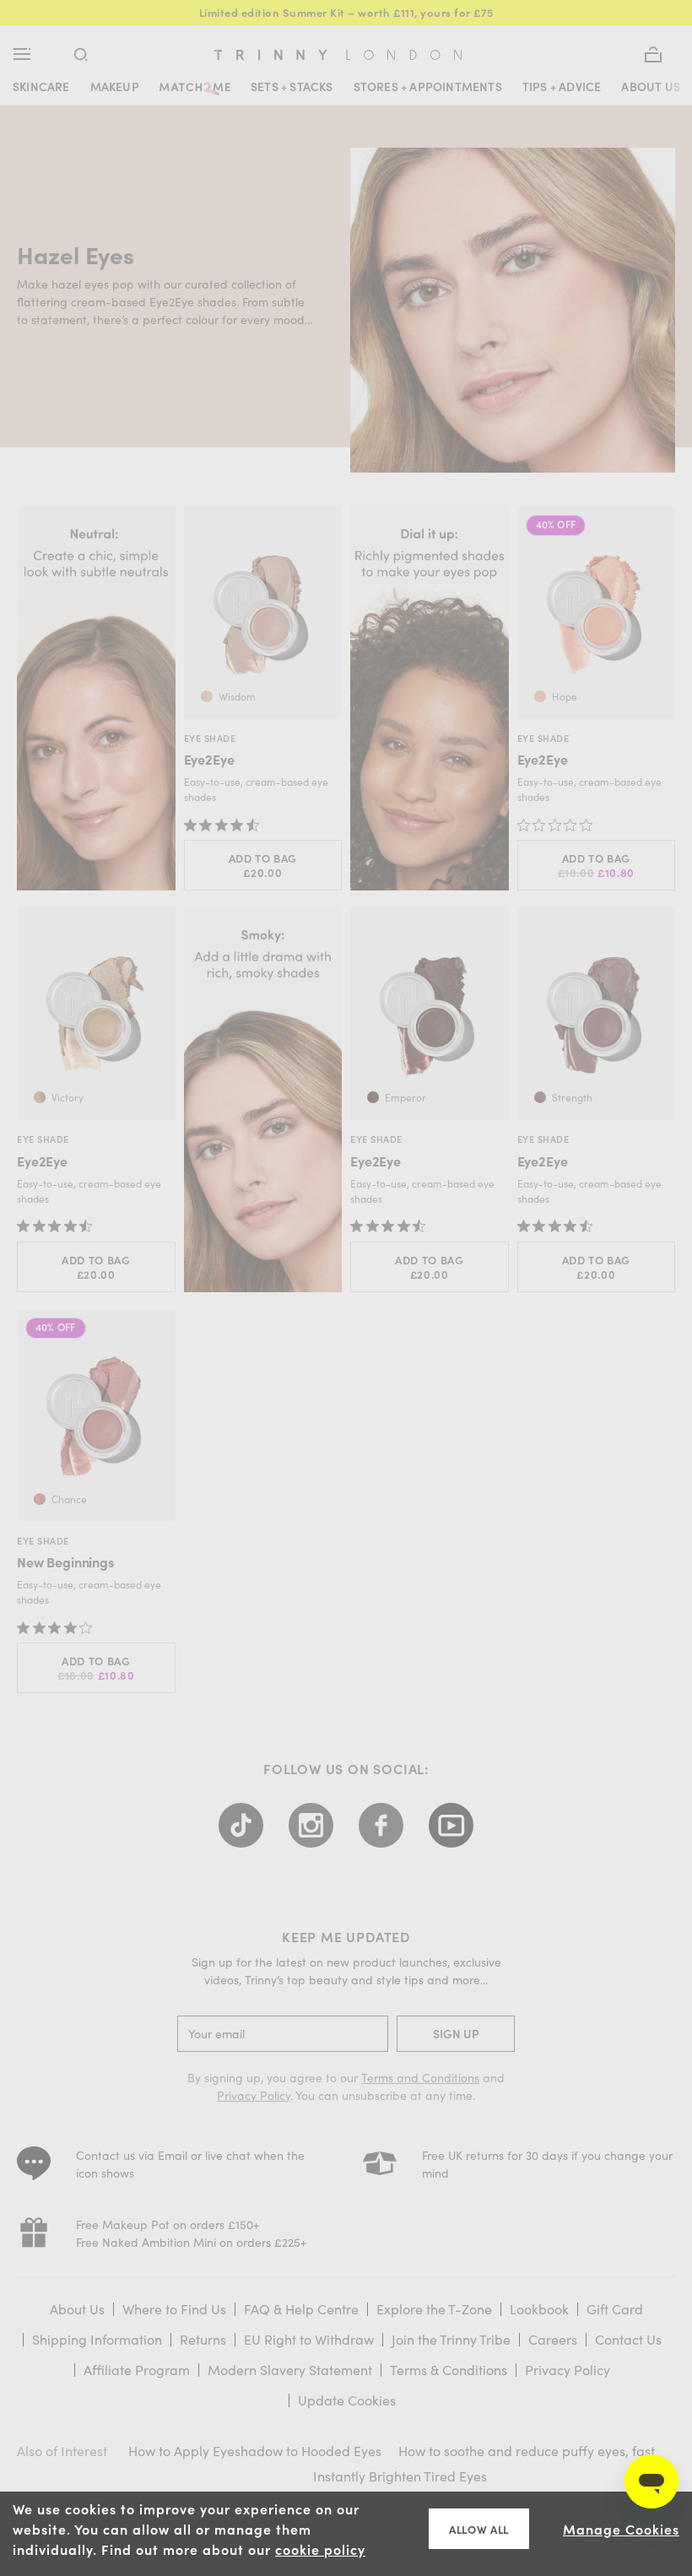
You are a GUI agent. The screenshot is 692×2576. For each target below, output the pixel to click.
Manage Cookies (621, 2529)
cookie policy (320, 2549)
